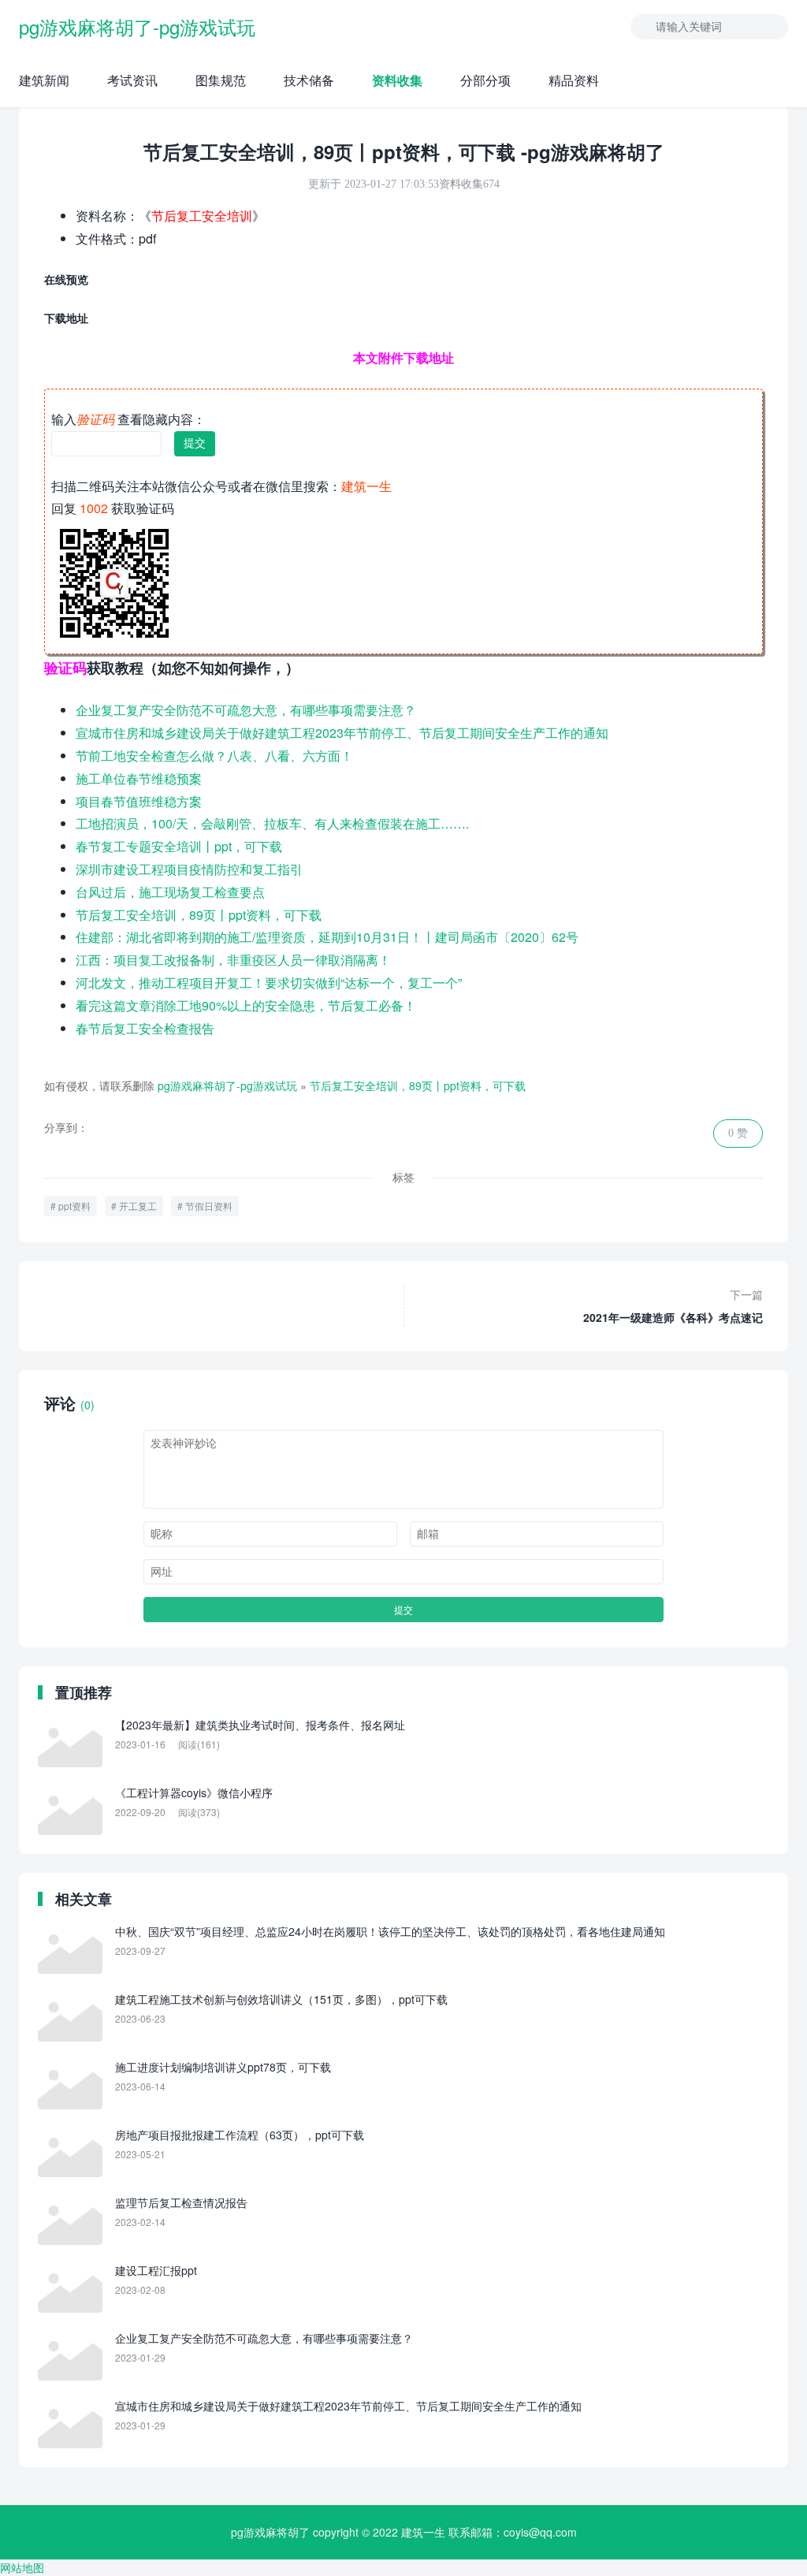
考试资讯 (132, 80)
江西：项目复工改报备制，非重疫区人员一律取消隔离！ (233, 960)
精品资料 (574, 80)
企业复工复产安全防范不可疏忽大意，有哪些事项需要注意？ (246, 710)
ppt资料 (74, 1206)
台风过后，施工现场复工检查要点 (170, 892)
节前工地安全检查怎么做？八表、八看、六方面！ (214, 756)
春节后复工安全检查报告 (145, 1028)
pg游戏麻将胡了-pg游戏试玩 (137, 26)
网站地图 (22, 2567)
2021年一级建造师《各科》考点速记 (673, 1306)
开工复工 (138, 1206)
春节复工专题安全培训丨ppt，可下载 (179, 846)
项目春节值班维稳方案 (139, 801)
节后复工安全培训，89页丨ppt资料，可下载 (199, 915)
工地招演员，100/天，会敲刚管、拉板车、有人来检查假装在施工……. (272, 823)
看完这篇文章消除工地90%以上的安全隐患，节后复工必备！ (246, 1005)
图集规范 (221, 80)
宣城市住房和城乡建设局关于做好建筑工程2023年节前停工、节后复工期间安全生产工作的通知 (342, 733)
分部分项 (485, 80)
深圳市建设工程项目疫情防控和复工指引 (189, 869)
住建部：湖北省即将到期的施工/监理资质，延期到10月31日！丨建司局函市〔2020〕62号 (327, 937)
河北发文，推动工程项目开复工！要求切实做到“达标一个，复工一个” (269, 983)
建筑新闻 (44, 80)
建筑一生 (423, 2532)
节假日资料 (209, 1206)
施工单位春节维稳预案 (139, 778)
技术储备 (309, 80)
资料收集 (397, 80)
